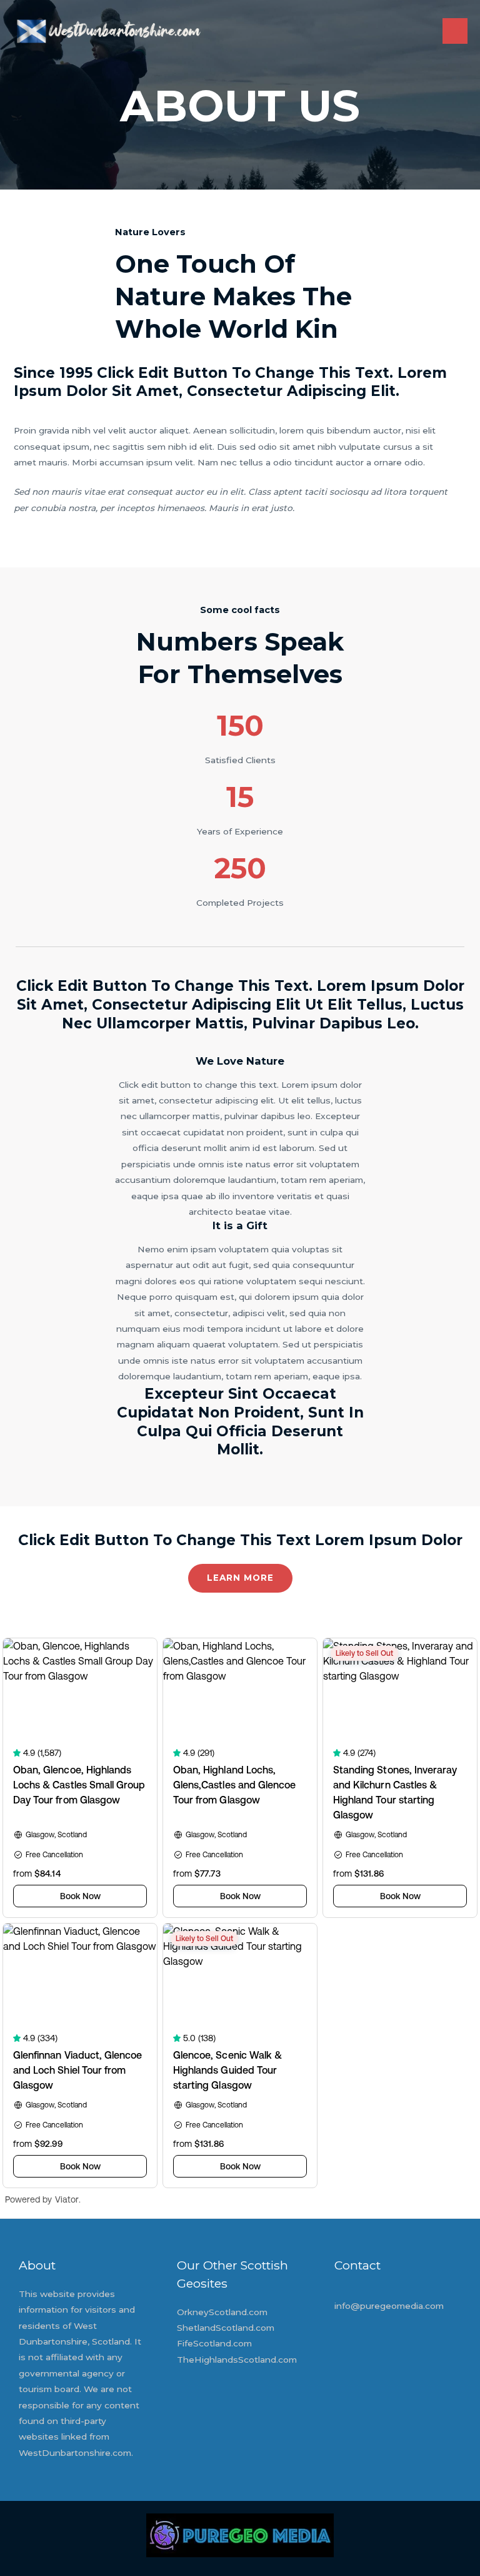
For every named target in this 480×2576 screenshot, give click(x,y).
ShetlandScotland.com (226, 2328)
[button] (240, 1578)
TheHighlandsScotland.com (237, 2360)
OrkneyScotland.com (222, 2312)
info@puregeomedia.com (389, 2306)
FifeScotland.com (214, 2343)
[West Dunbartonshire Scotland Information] (108, 31)
